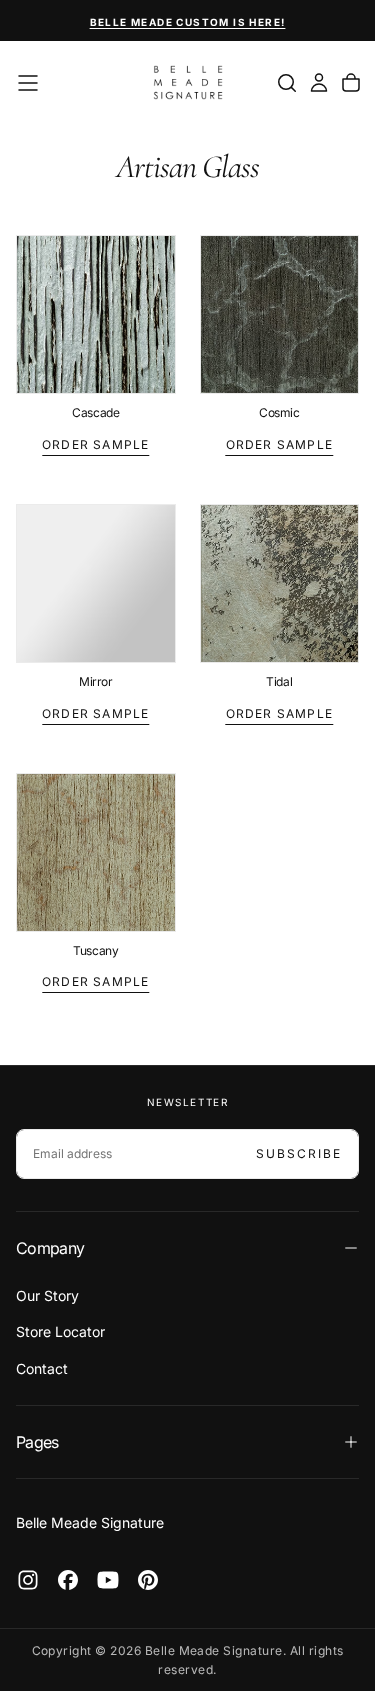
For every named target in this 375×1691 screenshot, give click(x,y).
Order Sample (95, 444)
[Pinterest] (148, 1580)
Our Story (47, 1295)
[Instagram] (28, 1580)
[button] (28, 83)
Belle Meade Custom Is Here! (188, 22)
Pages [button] (37, 1442)
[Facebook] (68, 1580)
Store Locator (60, 1331)
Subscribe (299, 1153)
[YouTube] (108, 1580)
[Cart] (351, 83)
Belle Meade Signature (90, 1522)
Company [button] (50, 1248)
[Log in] (319, 83)
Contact (42, 1368)
